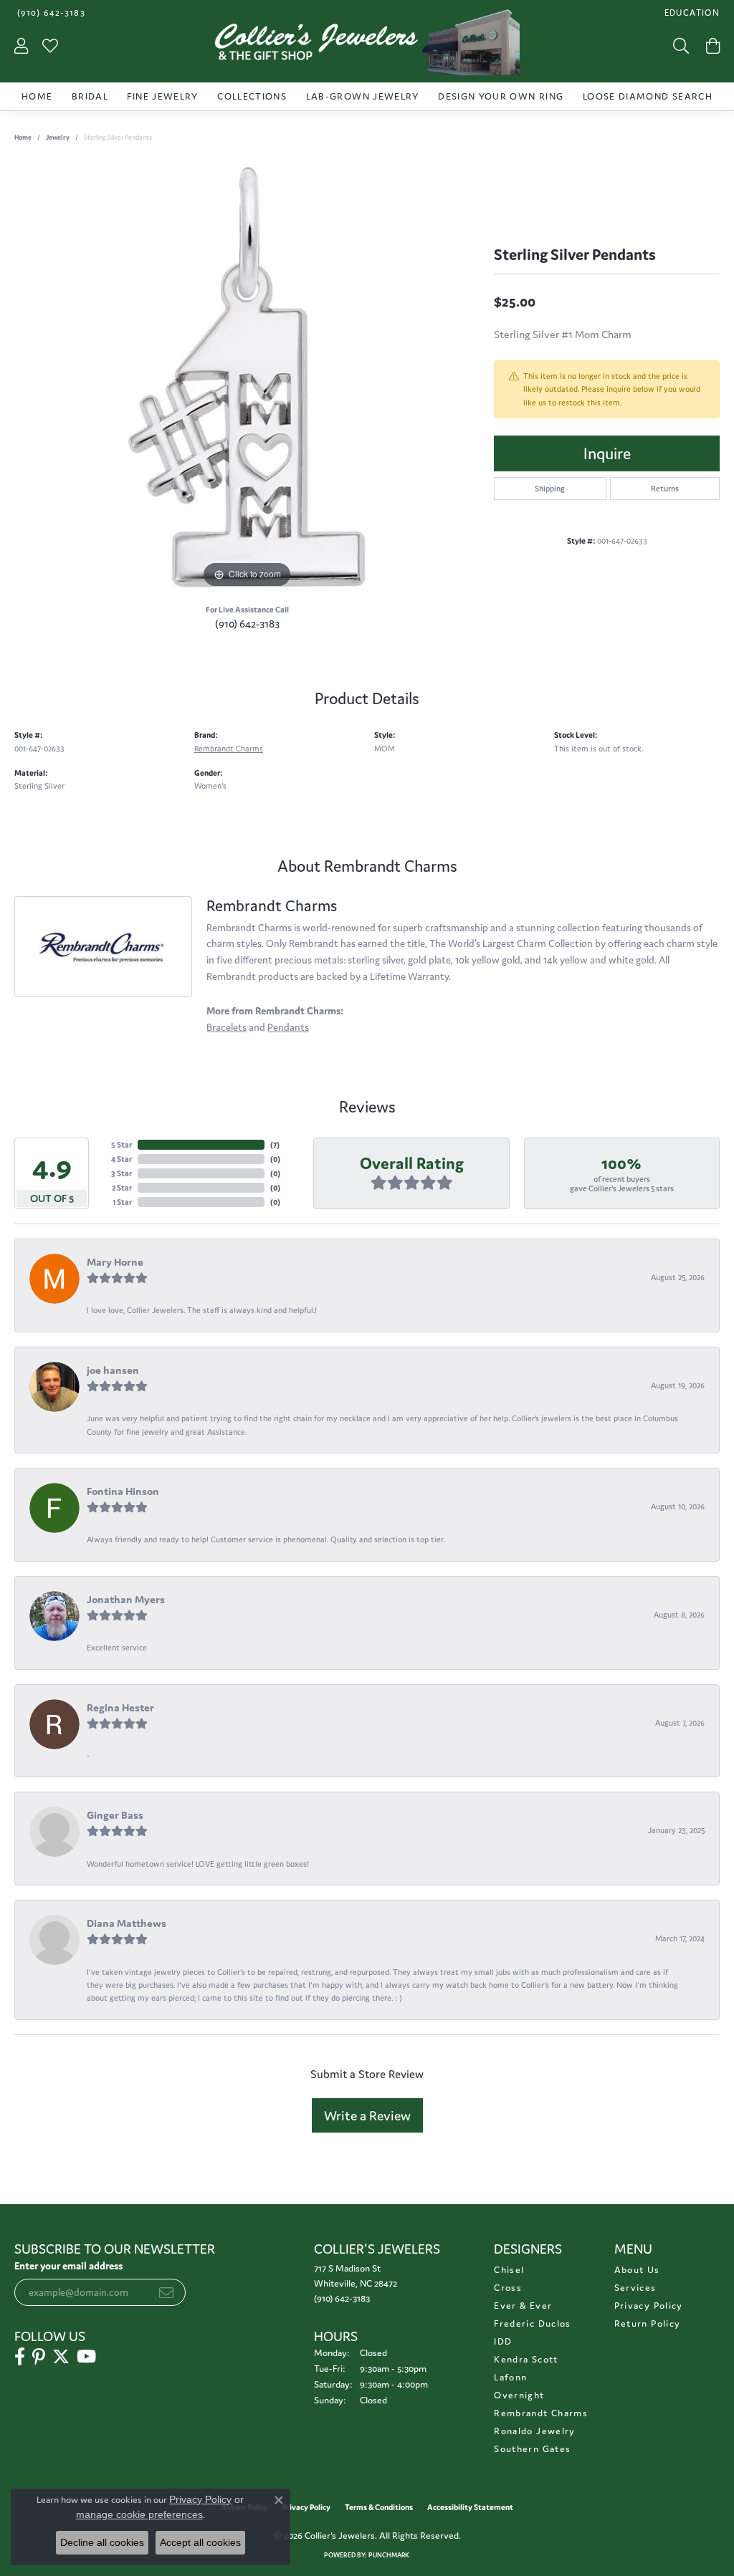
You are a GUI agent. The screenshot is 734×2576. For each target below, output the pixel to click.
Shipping (550, 489)
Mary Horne (115, 1262)
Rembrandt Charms (229, 749)
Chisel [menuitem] (509, 2270)
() (275, 1145)
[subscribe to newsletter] (166, 2292)
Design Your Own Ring (501, 96)
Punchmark (389, 2555)
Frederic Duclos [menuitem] (532, 2323)
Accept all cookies (200, 2542)
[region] (247, 377)
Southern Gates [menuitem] (532, 2449)
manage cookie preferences (139, 2514)
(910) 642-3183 (247, 624)
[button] (691, 13)
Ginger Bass (115, 1815)
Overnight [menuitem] (519, 2395)
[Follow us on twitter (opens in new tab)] (61, 2357)
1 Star (122, 1202)
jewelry (58, 138)
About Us (637, 2270)
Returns (665, 489)
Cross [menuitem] (508, 2288)
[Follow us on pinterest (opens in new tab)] (39, 2357)
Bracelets (227, 1027)
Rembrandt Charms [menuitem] (541, 2413)
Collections (252, 96)
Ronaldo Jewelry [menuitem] (534, 2431)
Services (635, 2288)
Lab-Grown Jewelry (363, 96)
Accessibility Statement (470, 2507)
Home (37, 96)
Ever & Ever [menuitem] (523, 2306)
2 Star (122, 1188)
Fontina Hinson (123, 1491)
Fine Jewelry (162, 96)
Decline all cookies (102, 2542)
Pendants (288, 1027)
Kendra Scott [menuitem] (526, 2359)
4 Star (121, 1159)
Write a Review (367, 2115)
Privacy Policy (649, 2306)
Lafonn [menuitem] (510, 2377)
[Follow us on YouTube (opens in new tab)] (86, 2357)
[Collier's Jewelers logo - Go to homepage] (367, 46)
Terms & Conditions (379, 2507)
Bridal (90, 96)
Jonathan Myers (126, 1599)
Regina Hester (120, 1707)
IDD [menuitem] (503, 2341)
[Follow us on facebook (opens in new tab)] (20, 2357)
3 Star (121, 1173)
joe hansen (113, 1370)
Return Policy (648, 2323)
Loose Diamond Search (648, 96)
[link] (50, 13)
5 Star (121, 1145)
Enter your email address (68, 2266)
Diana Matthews (127, 1923)
